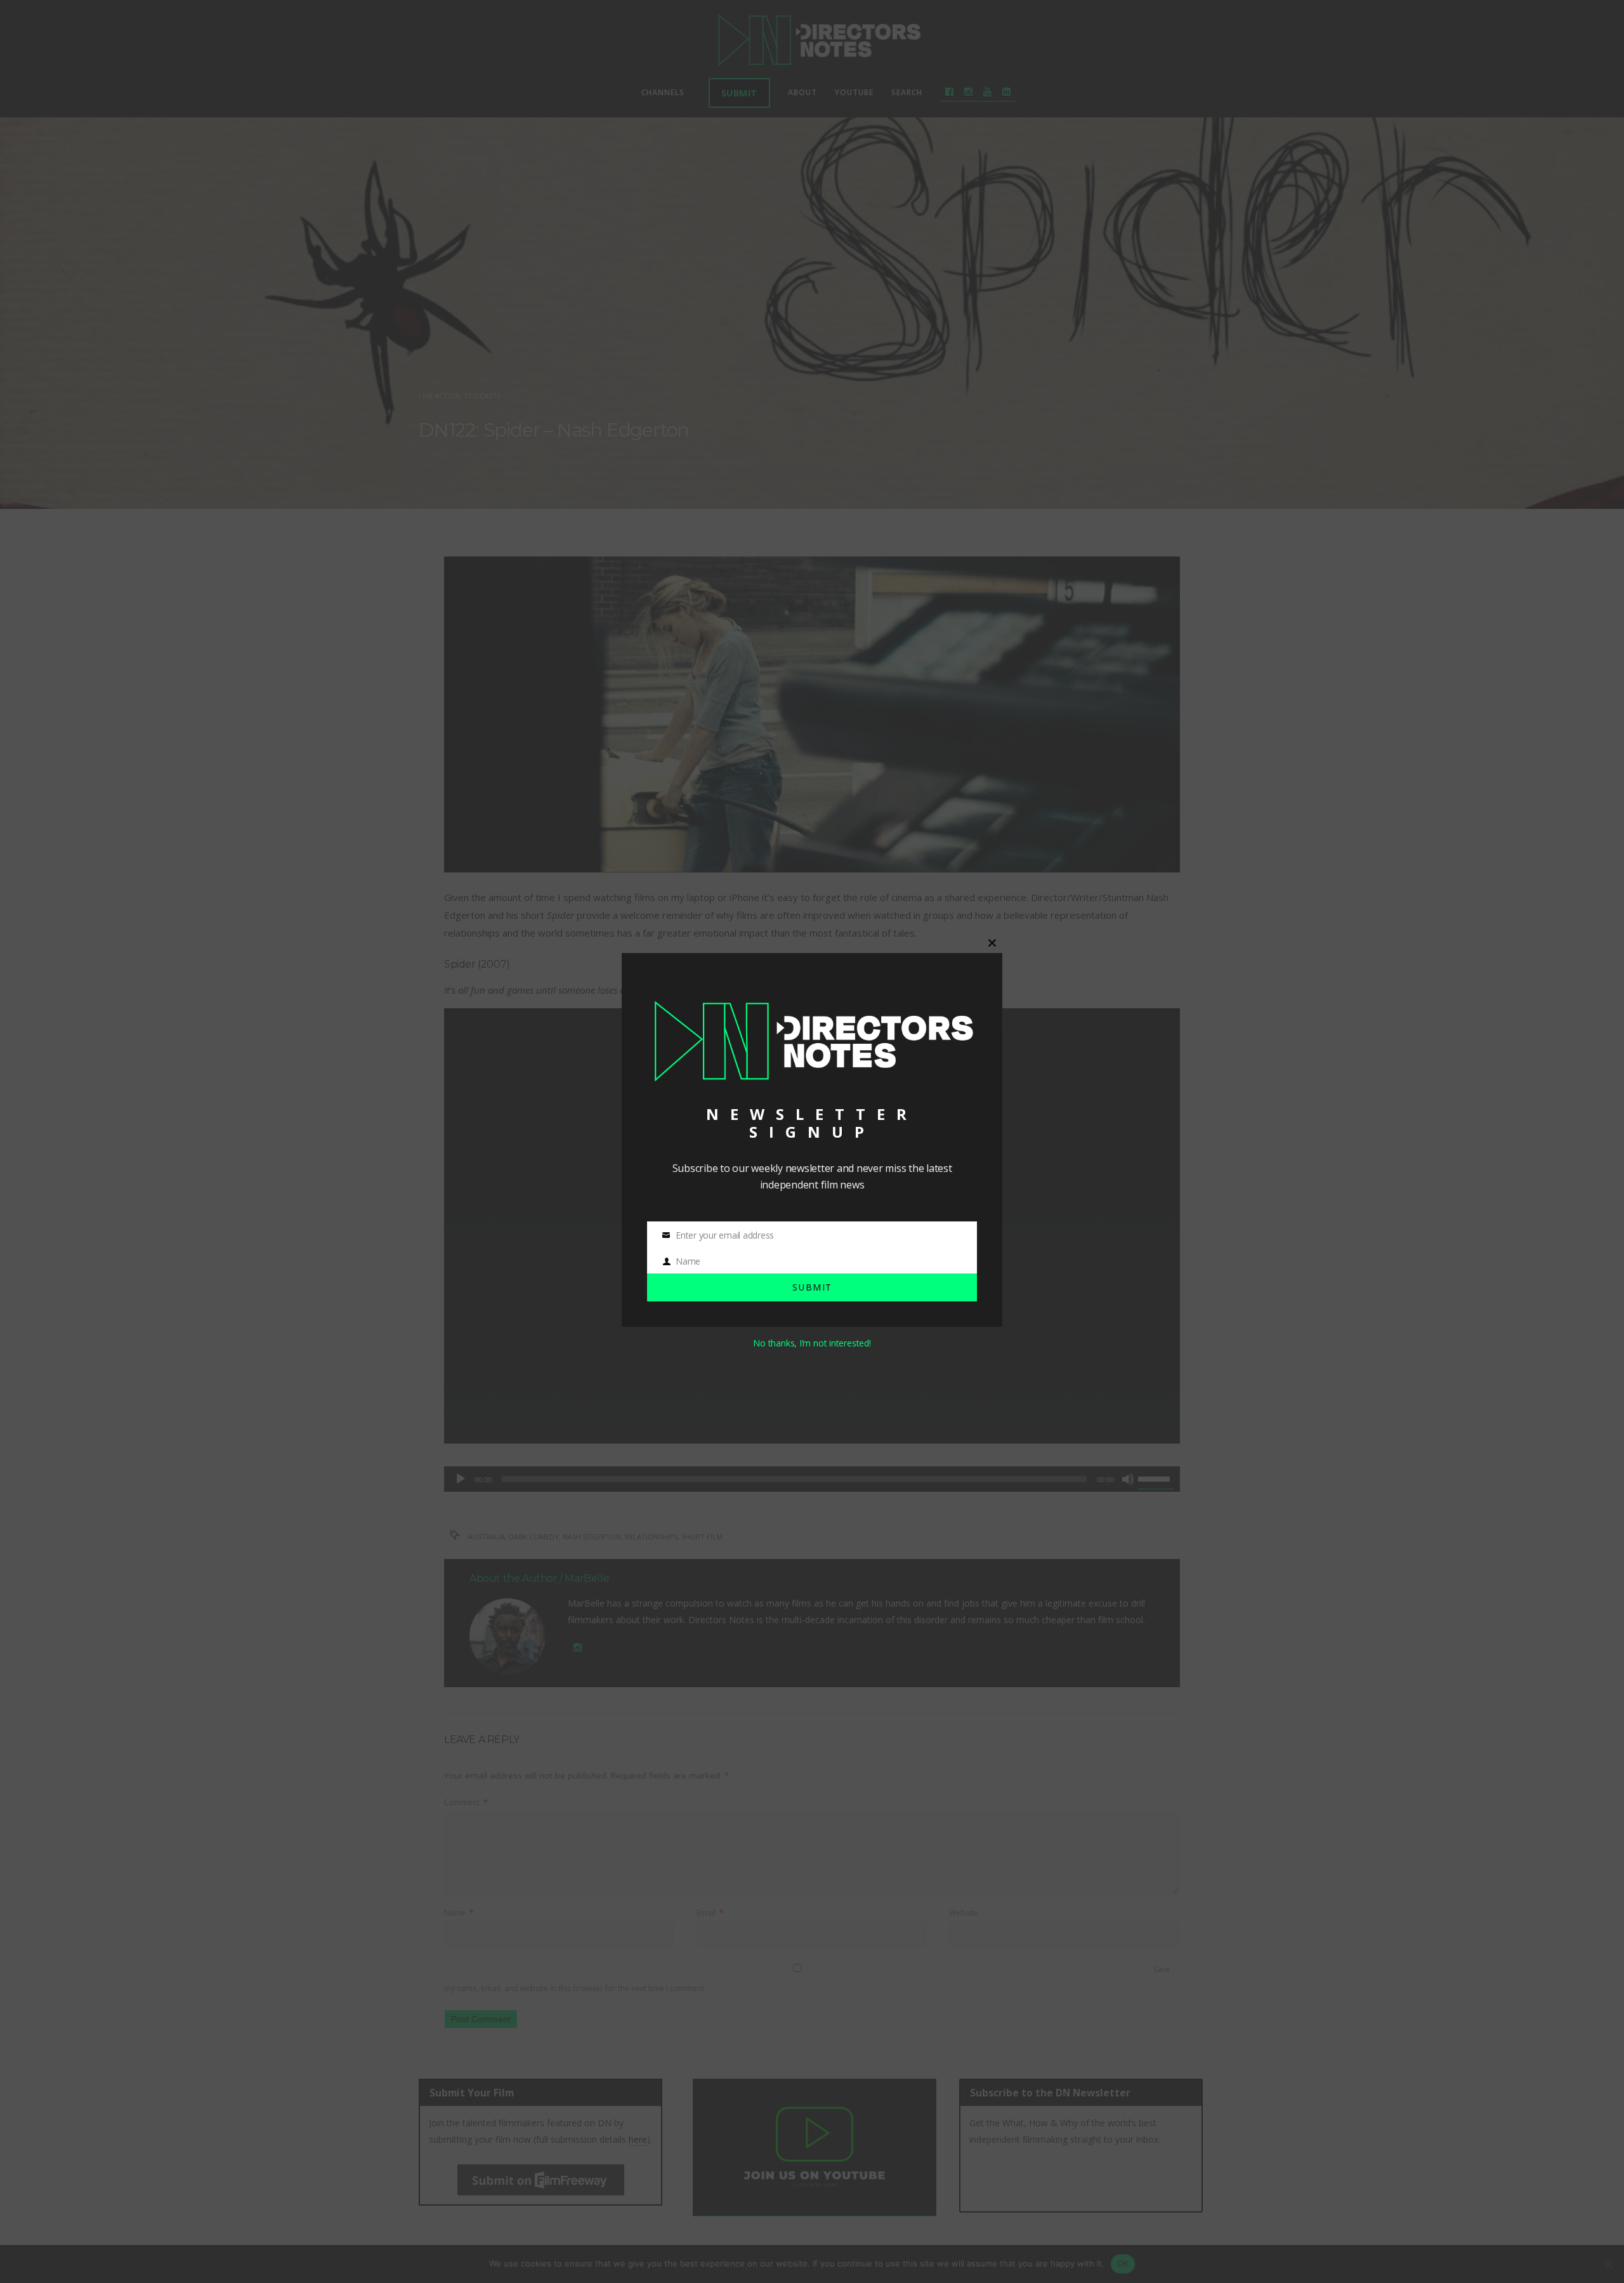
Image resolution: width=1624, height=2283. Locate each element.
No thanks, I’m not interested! (812, 1343)
